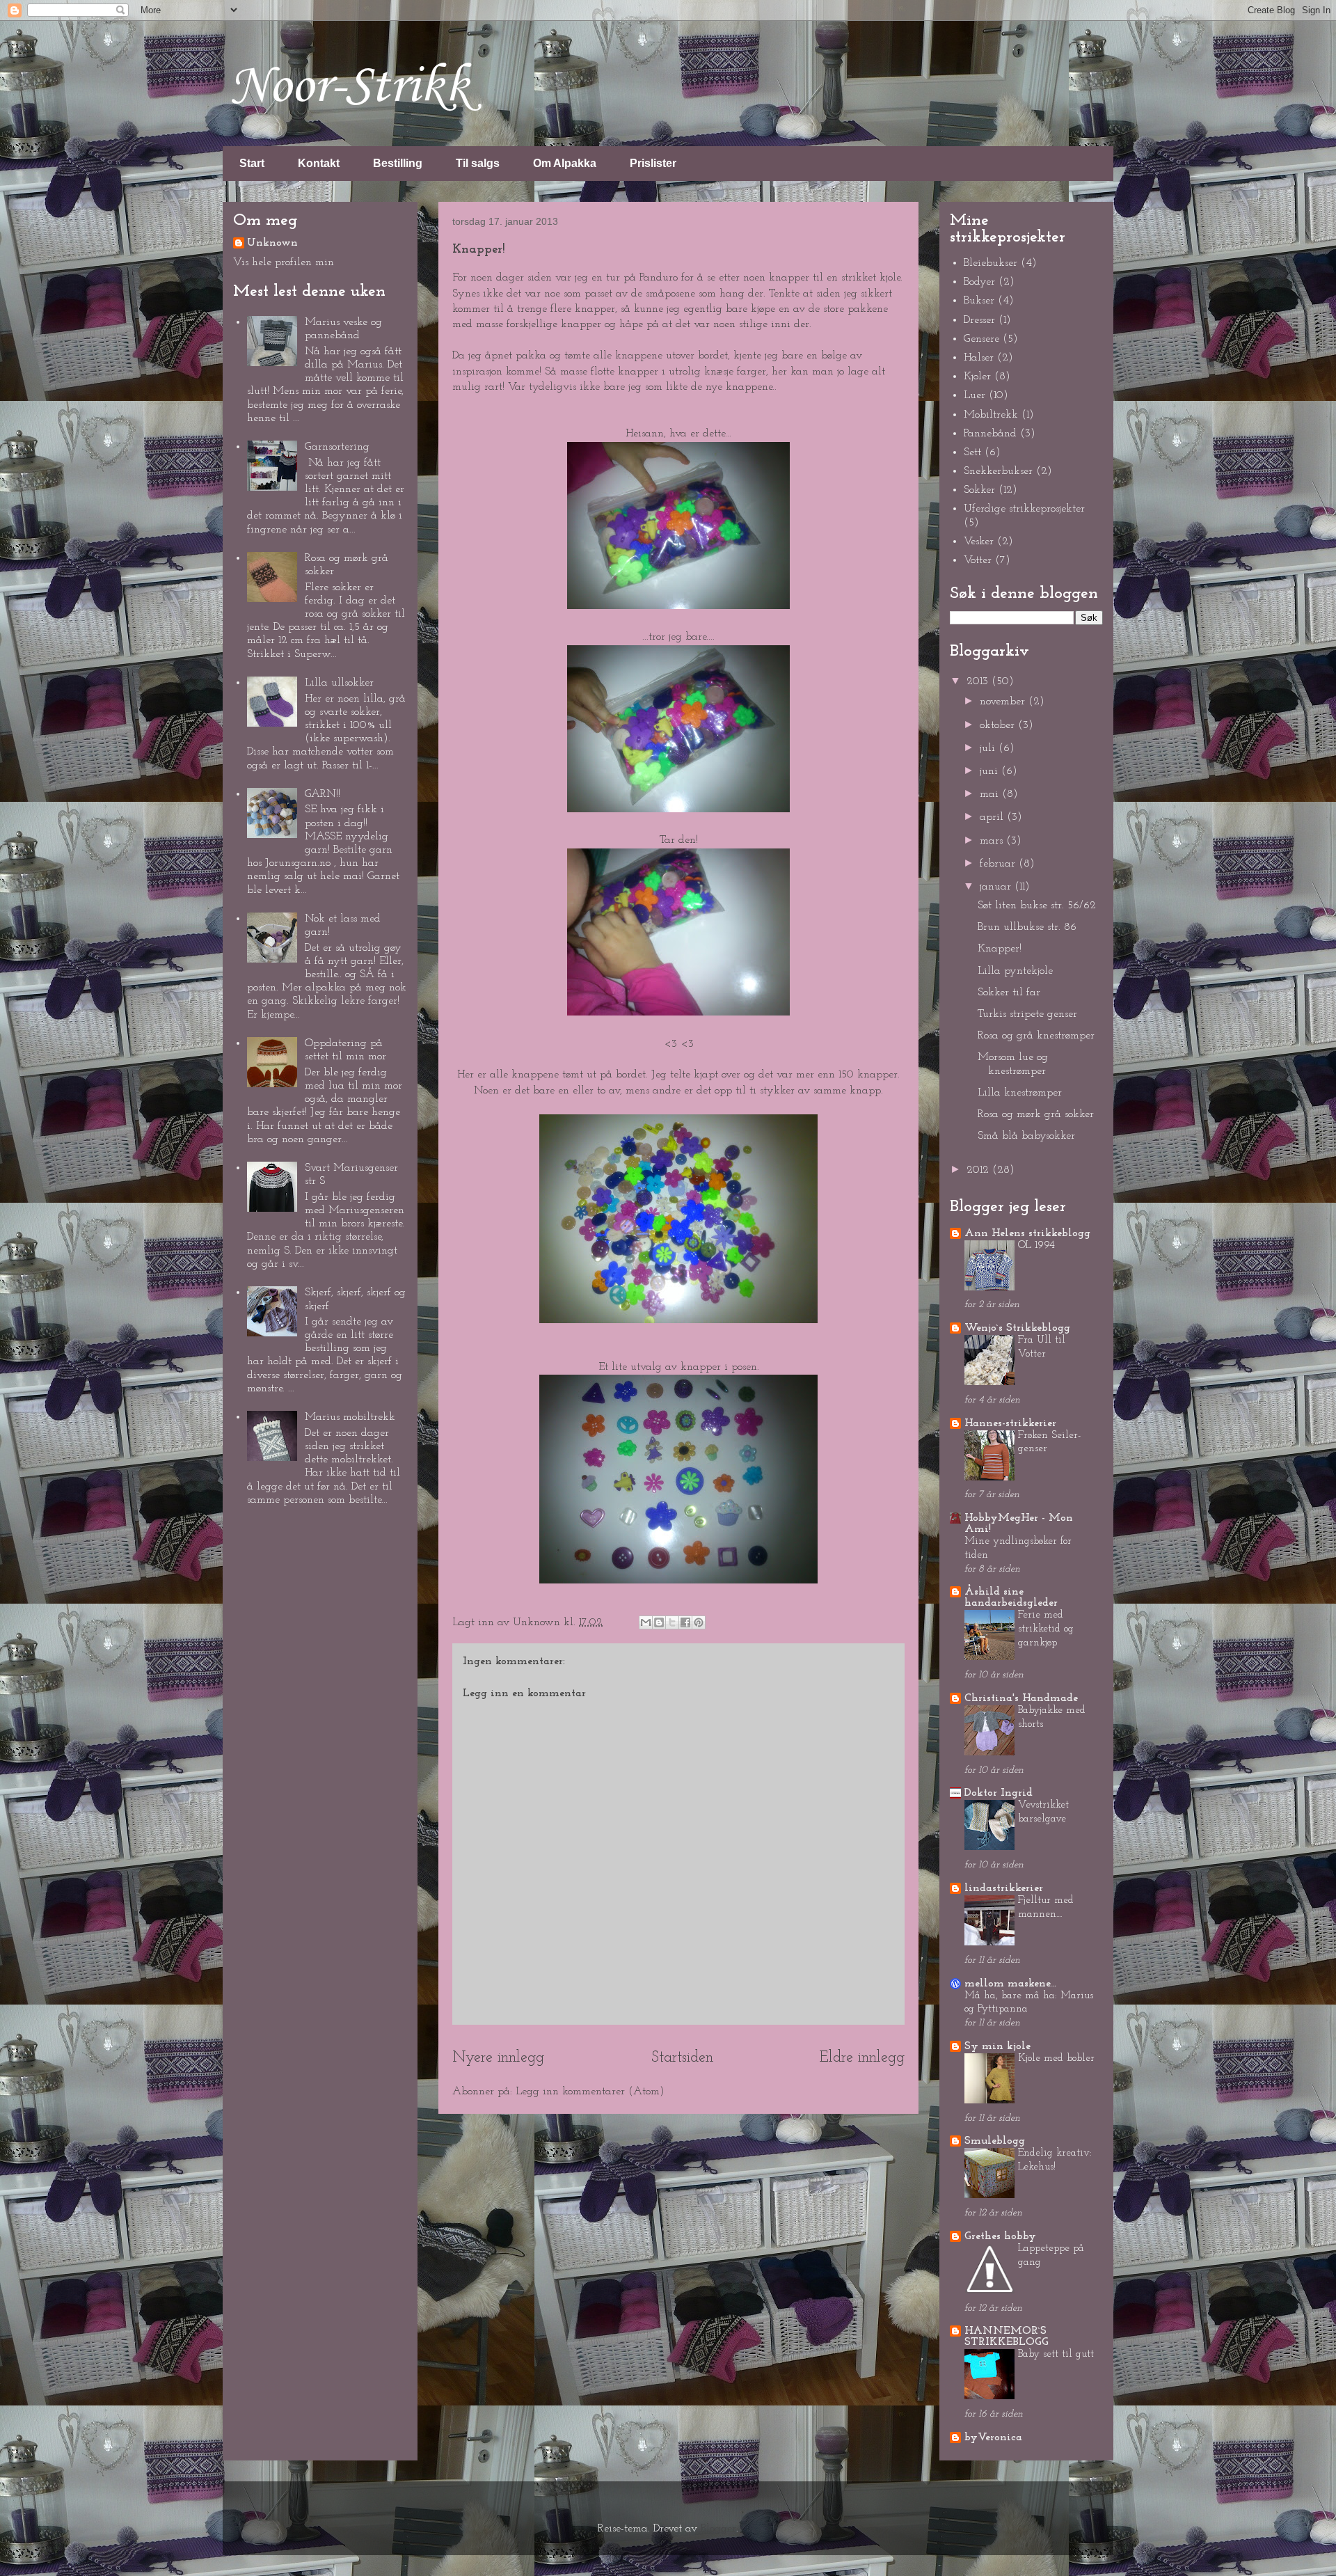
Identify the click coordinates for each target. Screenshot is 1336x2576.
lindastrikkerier (1004, 1888)
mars (993, 841)
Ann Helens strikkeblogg (1027, 1233)
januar (997, 887)
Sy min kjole (997, 2046)
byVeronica (993, 2437)
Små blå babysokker (1026, 1136)
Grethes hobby (1000, 2236)
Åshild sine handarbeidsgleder (1011, 1597)
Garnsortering (337, 447)
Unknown (272, 243)
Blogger (718, 2529)
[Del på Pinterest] (699, 1622)
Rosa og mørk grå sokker (1036, 1114)
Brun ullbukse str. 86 (1027, 927)
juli (989, 748)
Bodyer (979, 282)
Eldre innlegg (862, 2058)
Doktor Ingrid (999, 1793)
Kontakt (319, 163)
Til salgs (478, 163)
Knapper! (1000, 949)
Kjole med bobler (1056, 2059)
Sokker (979, 490)
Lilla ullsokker (339, 683)
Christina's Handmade (1021, 1698)
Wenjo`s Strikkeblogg (1017, 1328)
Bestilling (398, 163)
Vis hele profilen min (284, 262)
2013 (979, 681)
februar (999, 864)
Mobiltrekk (991, 415)
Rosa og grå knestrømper (1036, 1036)
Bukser (979, 301)
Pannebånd (990, 434)
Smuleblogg (995, 2141)
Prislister (653, 163)
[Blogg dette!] (659, 1622)
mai (991, 794)
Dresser (979, 320)
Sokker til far (1009, 993)
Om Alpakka (565, 163)
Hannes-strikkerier (1010, 1423)
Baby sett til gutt (1056, 2354)
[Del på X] (672, 1622)
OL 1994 (1036, 1246)
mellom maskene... (1010, 1984)
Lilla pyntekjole (1015, 971)
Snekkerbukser (998, 471)
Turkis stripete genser (1027, 1014)
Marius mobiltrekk (350, 1417)
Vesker (979, 542)
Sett (972, 452)
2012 (979, 1170)
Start (252, 163)
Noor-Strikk (350, 87)
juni (991, 771)
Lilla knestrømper (1020, 1093)
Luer (975, 395)
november (1004, 702)
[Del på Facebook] (685, 1622)
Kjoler (977, 377)
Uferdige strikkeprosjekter (1024, 509)
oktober (999, 725)
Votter (978, 560)
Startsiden (682, 2058)
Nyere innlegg (498, 2058)
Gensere (981, 339)
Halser (979, 358)
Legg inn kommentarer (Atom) (590, 2092)
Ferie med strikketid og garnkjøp (1046, 1629)
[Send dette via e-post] (646, 1622)
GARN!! (323, 794)
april (993, 817)
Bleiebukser (991, 263)
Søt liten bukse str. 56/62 (1037, 906)
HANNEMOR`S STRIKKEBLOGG (1007, 2337)
